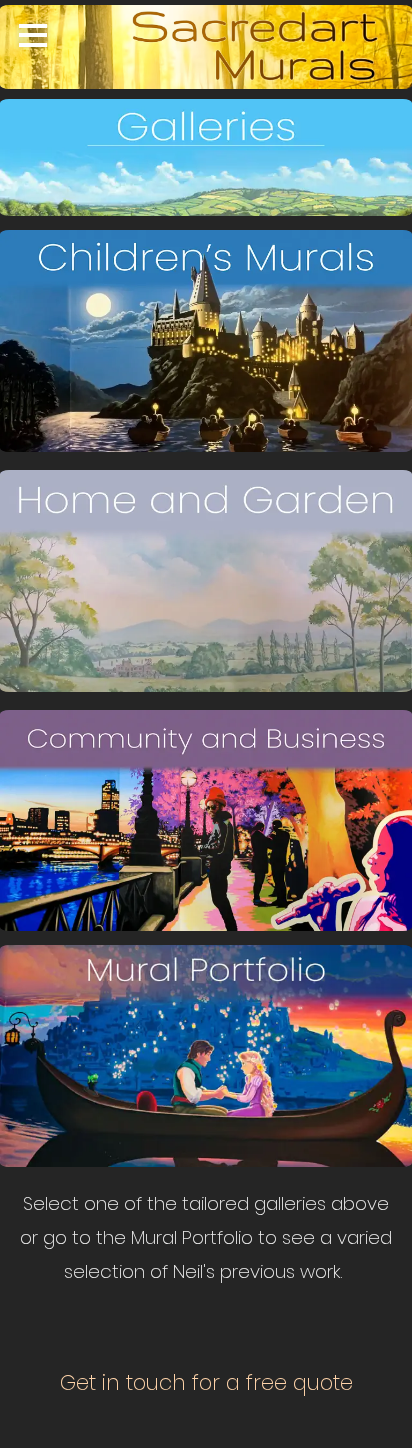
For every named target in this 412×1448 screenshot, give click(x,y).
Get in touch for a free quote (206, 1382)
